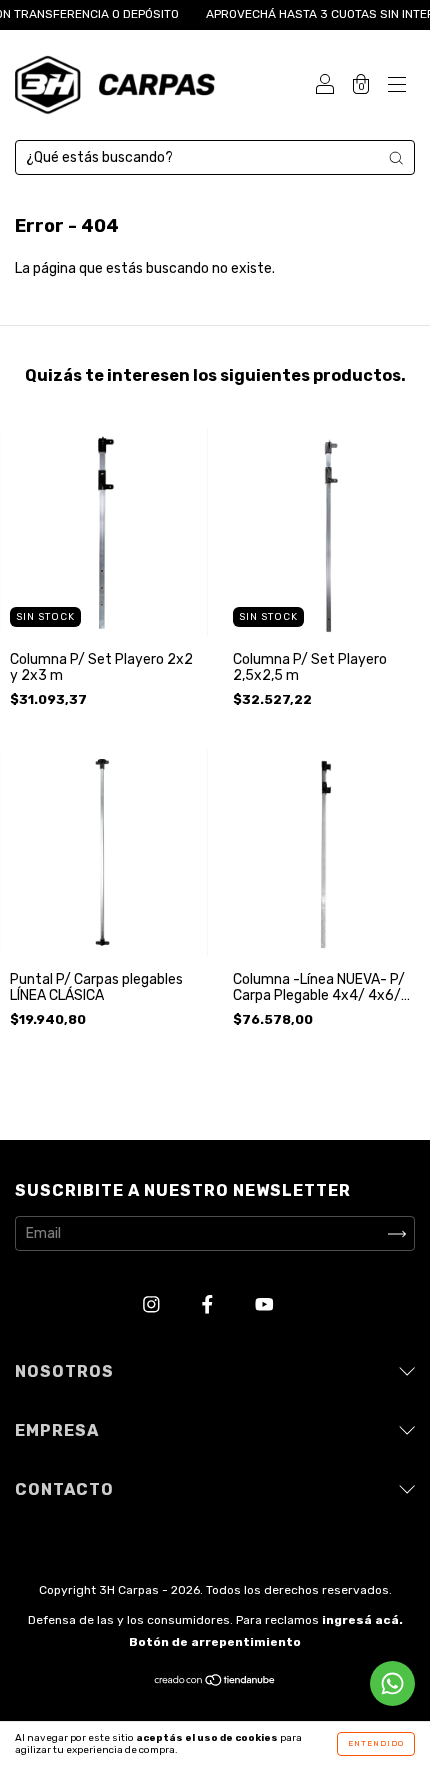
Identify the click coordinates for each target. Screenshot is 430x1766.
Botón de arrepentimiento (215, 1642)
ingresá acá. (362, 1620)
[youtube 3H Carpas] (264, 1305)
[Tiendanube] (215, 1682)
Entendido (376, 1743)
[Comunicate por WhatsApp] (392, 1683)
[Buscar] (396, 158)
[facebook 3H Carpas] (209, 1305)
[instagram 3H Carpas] (153, 1305)
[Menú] (397, 87)
